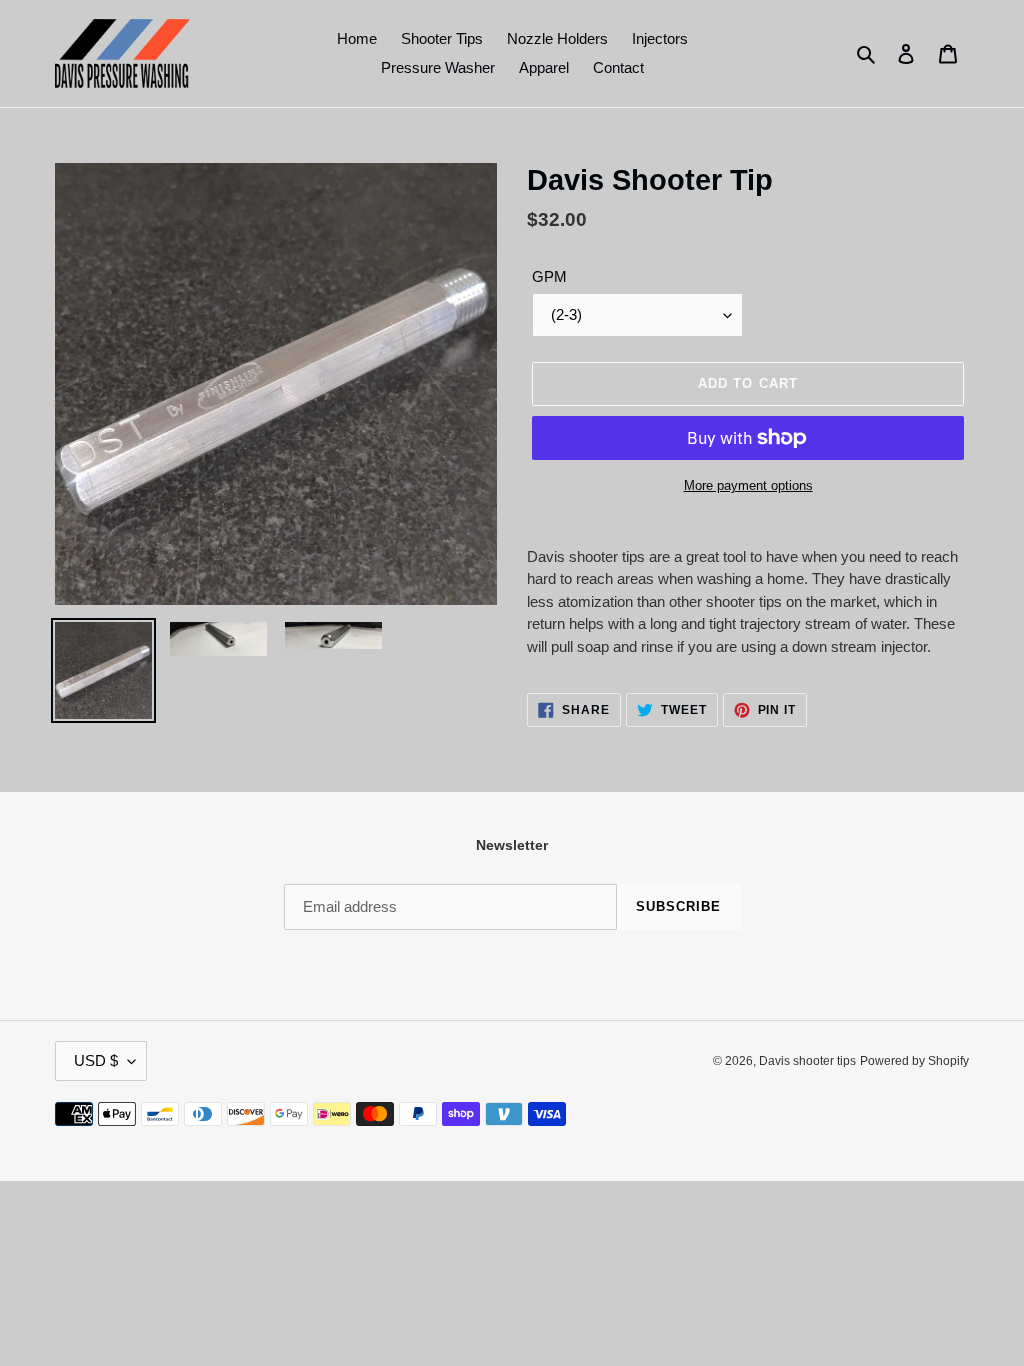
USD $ (96, 1060)
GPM (549, 276)
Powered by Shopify (914, 1061)
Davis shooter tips (807, 1061)
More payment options (748, 485)
